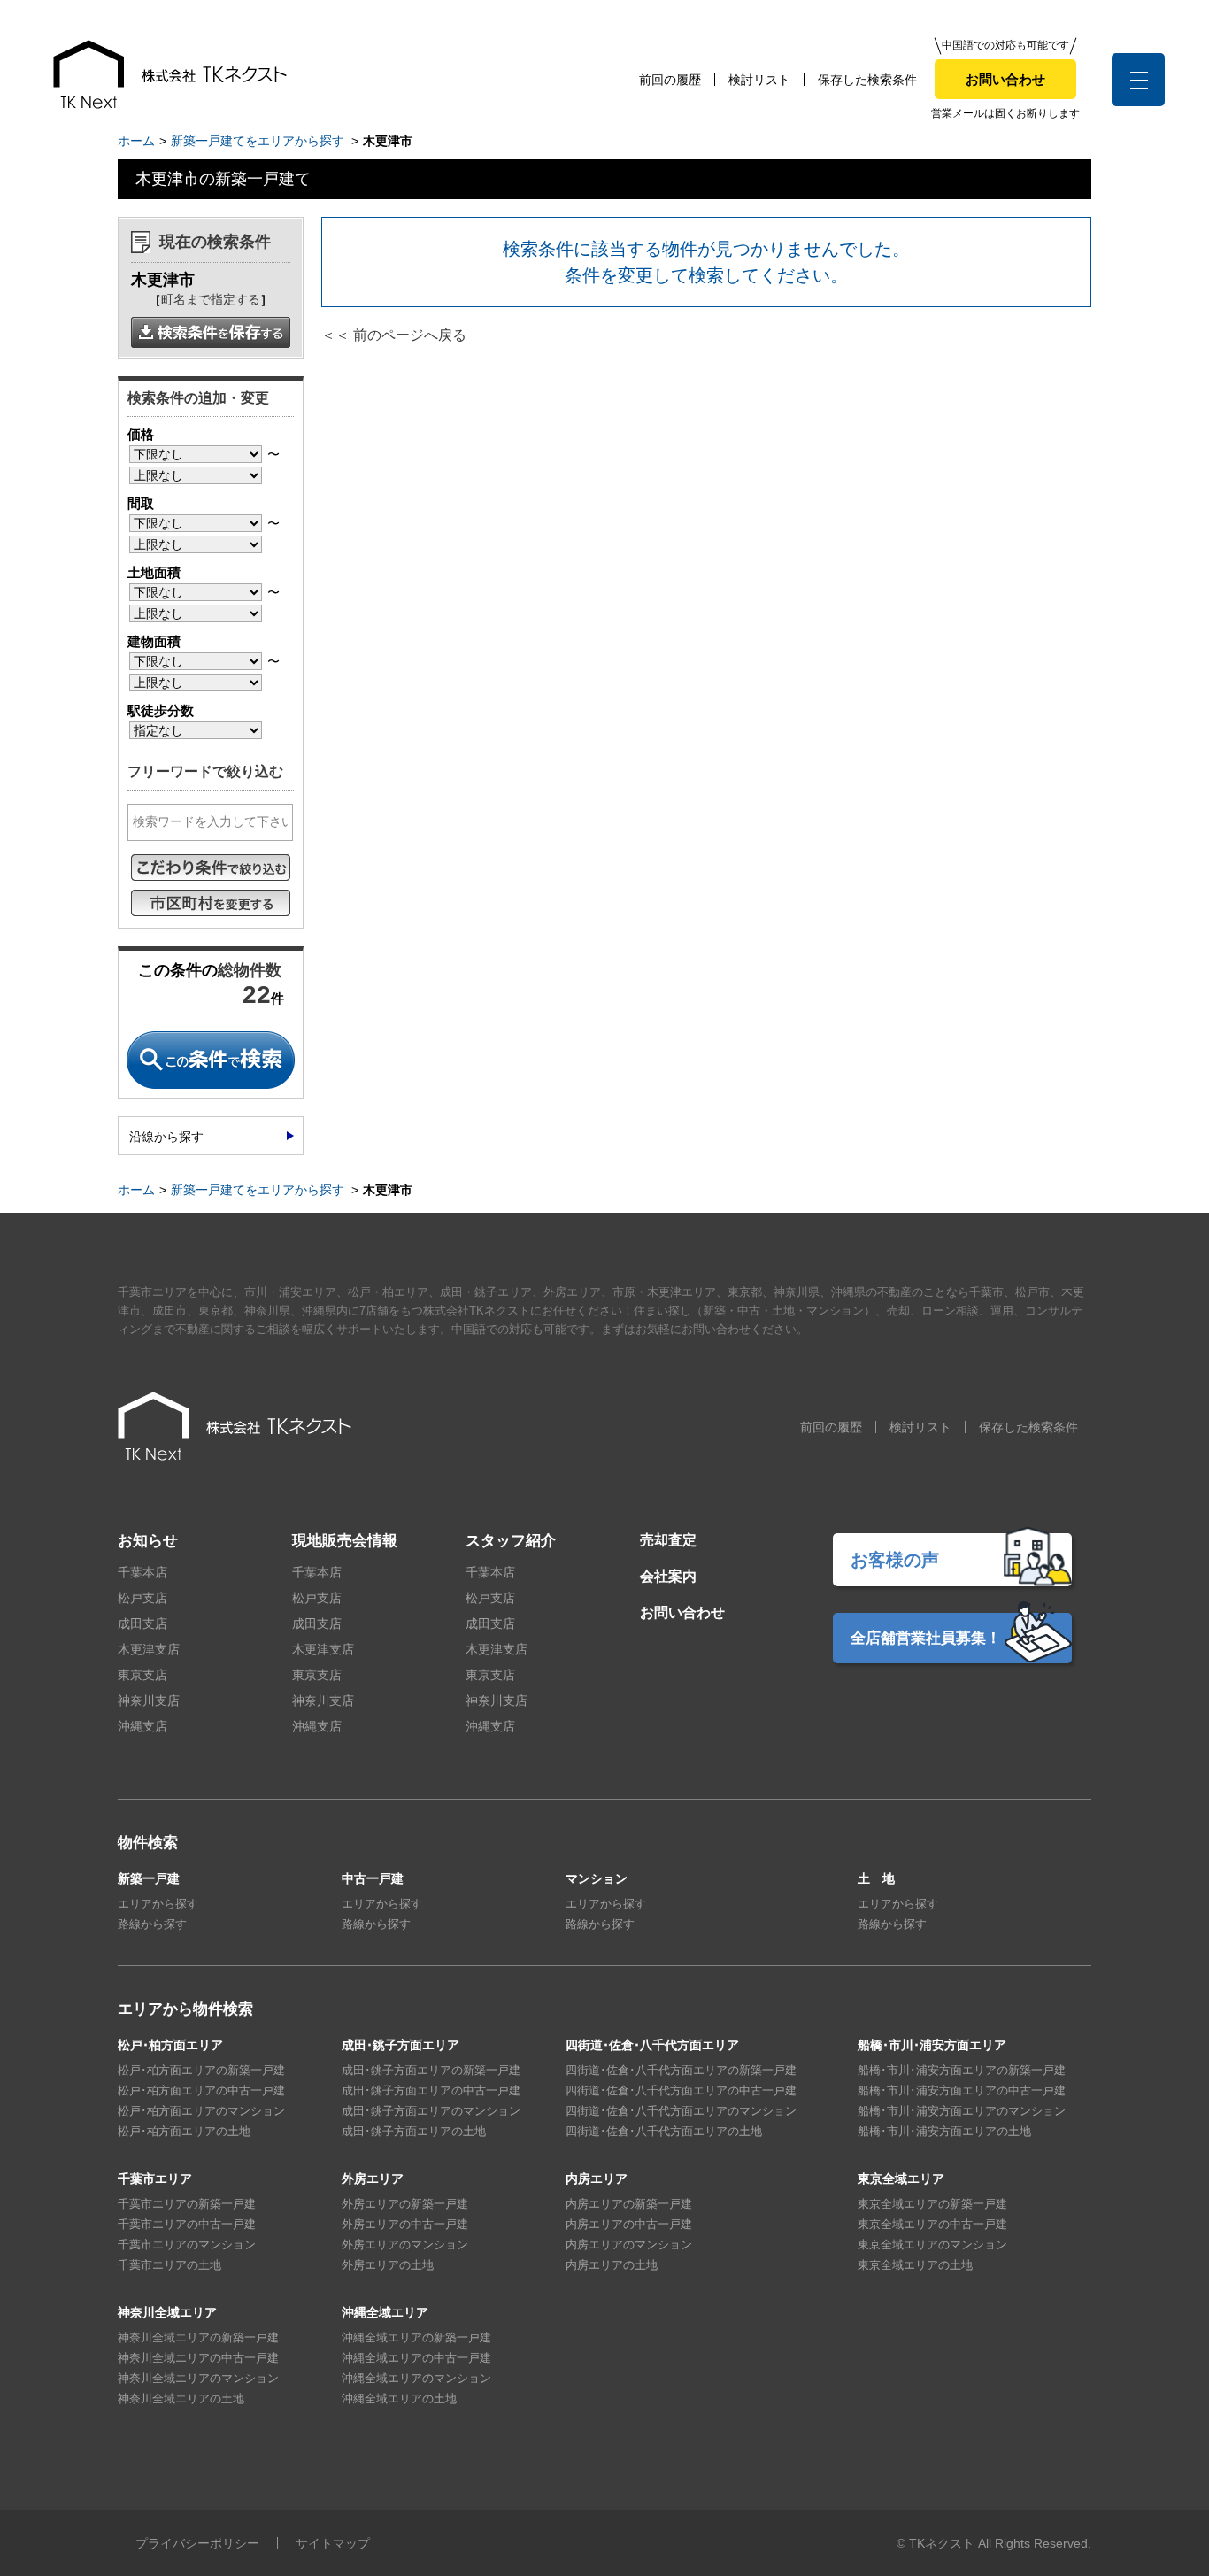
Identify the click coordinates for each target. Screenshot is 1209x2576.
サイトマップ (333, 2543)
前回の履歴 (670, 80)
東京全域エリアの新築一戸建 (932, 2204)
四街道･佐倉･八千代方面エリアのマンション (681, 2111)
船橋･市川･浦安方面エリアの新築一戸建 (962, 2070)
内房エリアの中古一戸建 (629, 2224)
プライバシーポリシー (197, 2543)
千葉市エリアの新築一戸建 (187, 2204)
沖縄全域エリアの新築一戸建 (416, 2337)
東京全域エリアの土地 (915, 2265)
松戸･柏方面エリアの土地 (184, 2131)
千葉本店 (142, 1572)
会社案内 (668, 1576)
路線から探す (152, 1924)
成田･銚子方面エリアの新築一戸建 (431, 2070)
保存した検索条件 (867, 80)
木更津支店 (149, 1649)
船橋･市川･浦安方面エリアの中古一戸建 (962, 2090)
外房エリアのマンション (405, 2244)
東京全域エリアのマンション (932, 2244)
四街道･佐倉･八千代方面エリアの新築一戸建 (681, 2070)
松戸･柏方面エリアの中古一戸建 (201, 2090)
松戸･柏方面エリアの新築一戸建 (201, 2070)
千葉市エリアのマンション (187, 2244)
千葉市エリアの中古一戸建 (187, 2224)
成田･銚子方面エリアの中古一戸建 (431, 2090)
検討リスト (759, 80)
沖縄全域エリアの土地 (399, 2399)
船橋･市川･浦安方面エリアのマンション (962, 2111)
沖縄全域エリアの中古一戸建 (416, 2358)
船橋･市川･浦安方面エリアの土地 (944, 2131)
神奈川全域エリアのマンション (198, 2378)
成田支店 (142, 1623)
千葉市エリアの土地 (169, 2265)
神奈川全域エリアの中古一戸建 (198, 2358)
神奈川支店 (149, 1701)
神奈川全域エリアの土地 (181, 2399)
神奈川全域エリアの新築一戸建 (198, 2337)
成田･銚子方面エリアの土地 (414, 2131)
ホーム (136, 141)
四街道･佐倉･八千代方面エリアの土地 (664, 2131)
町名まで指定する (211, 299)
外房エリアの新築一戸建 (405, 2204)
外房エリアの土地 (388, 2265)
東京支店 (142, 1675)
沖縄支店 (142, 1726)
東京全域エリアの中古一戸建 (932, 2224)
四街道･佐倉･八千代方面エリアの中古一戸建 (681, 2090)
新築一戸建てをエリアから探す (258, 141)
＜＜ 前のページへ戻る (394, 335)
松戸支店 (142, 1598)
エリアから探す (158, 1904)
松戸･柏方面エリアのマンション (201, 2111)
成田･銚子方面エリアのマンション (431, 2111)
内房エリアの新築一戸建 (629, 2204)
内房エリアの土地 (612, 2265)
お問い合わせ (1005, 79)
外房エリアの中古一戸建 (405, 2224)
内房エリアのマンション (629, 2244)
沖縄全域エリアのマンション (416, 2378)
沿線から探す (166, 1137)
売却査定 (668, 1540)
